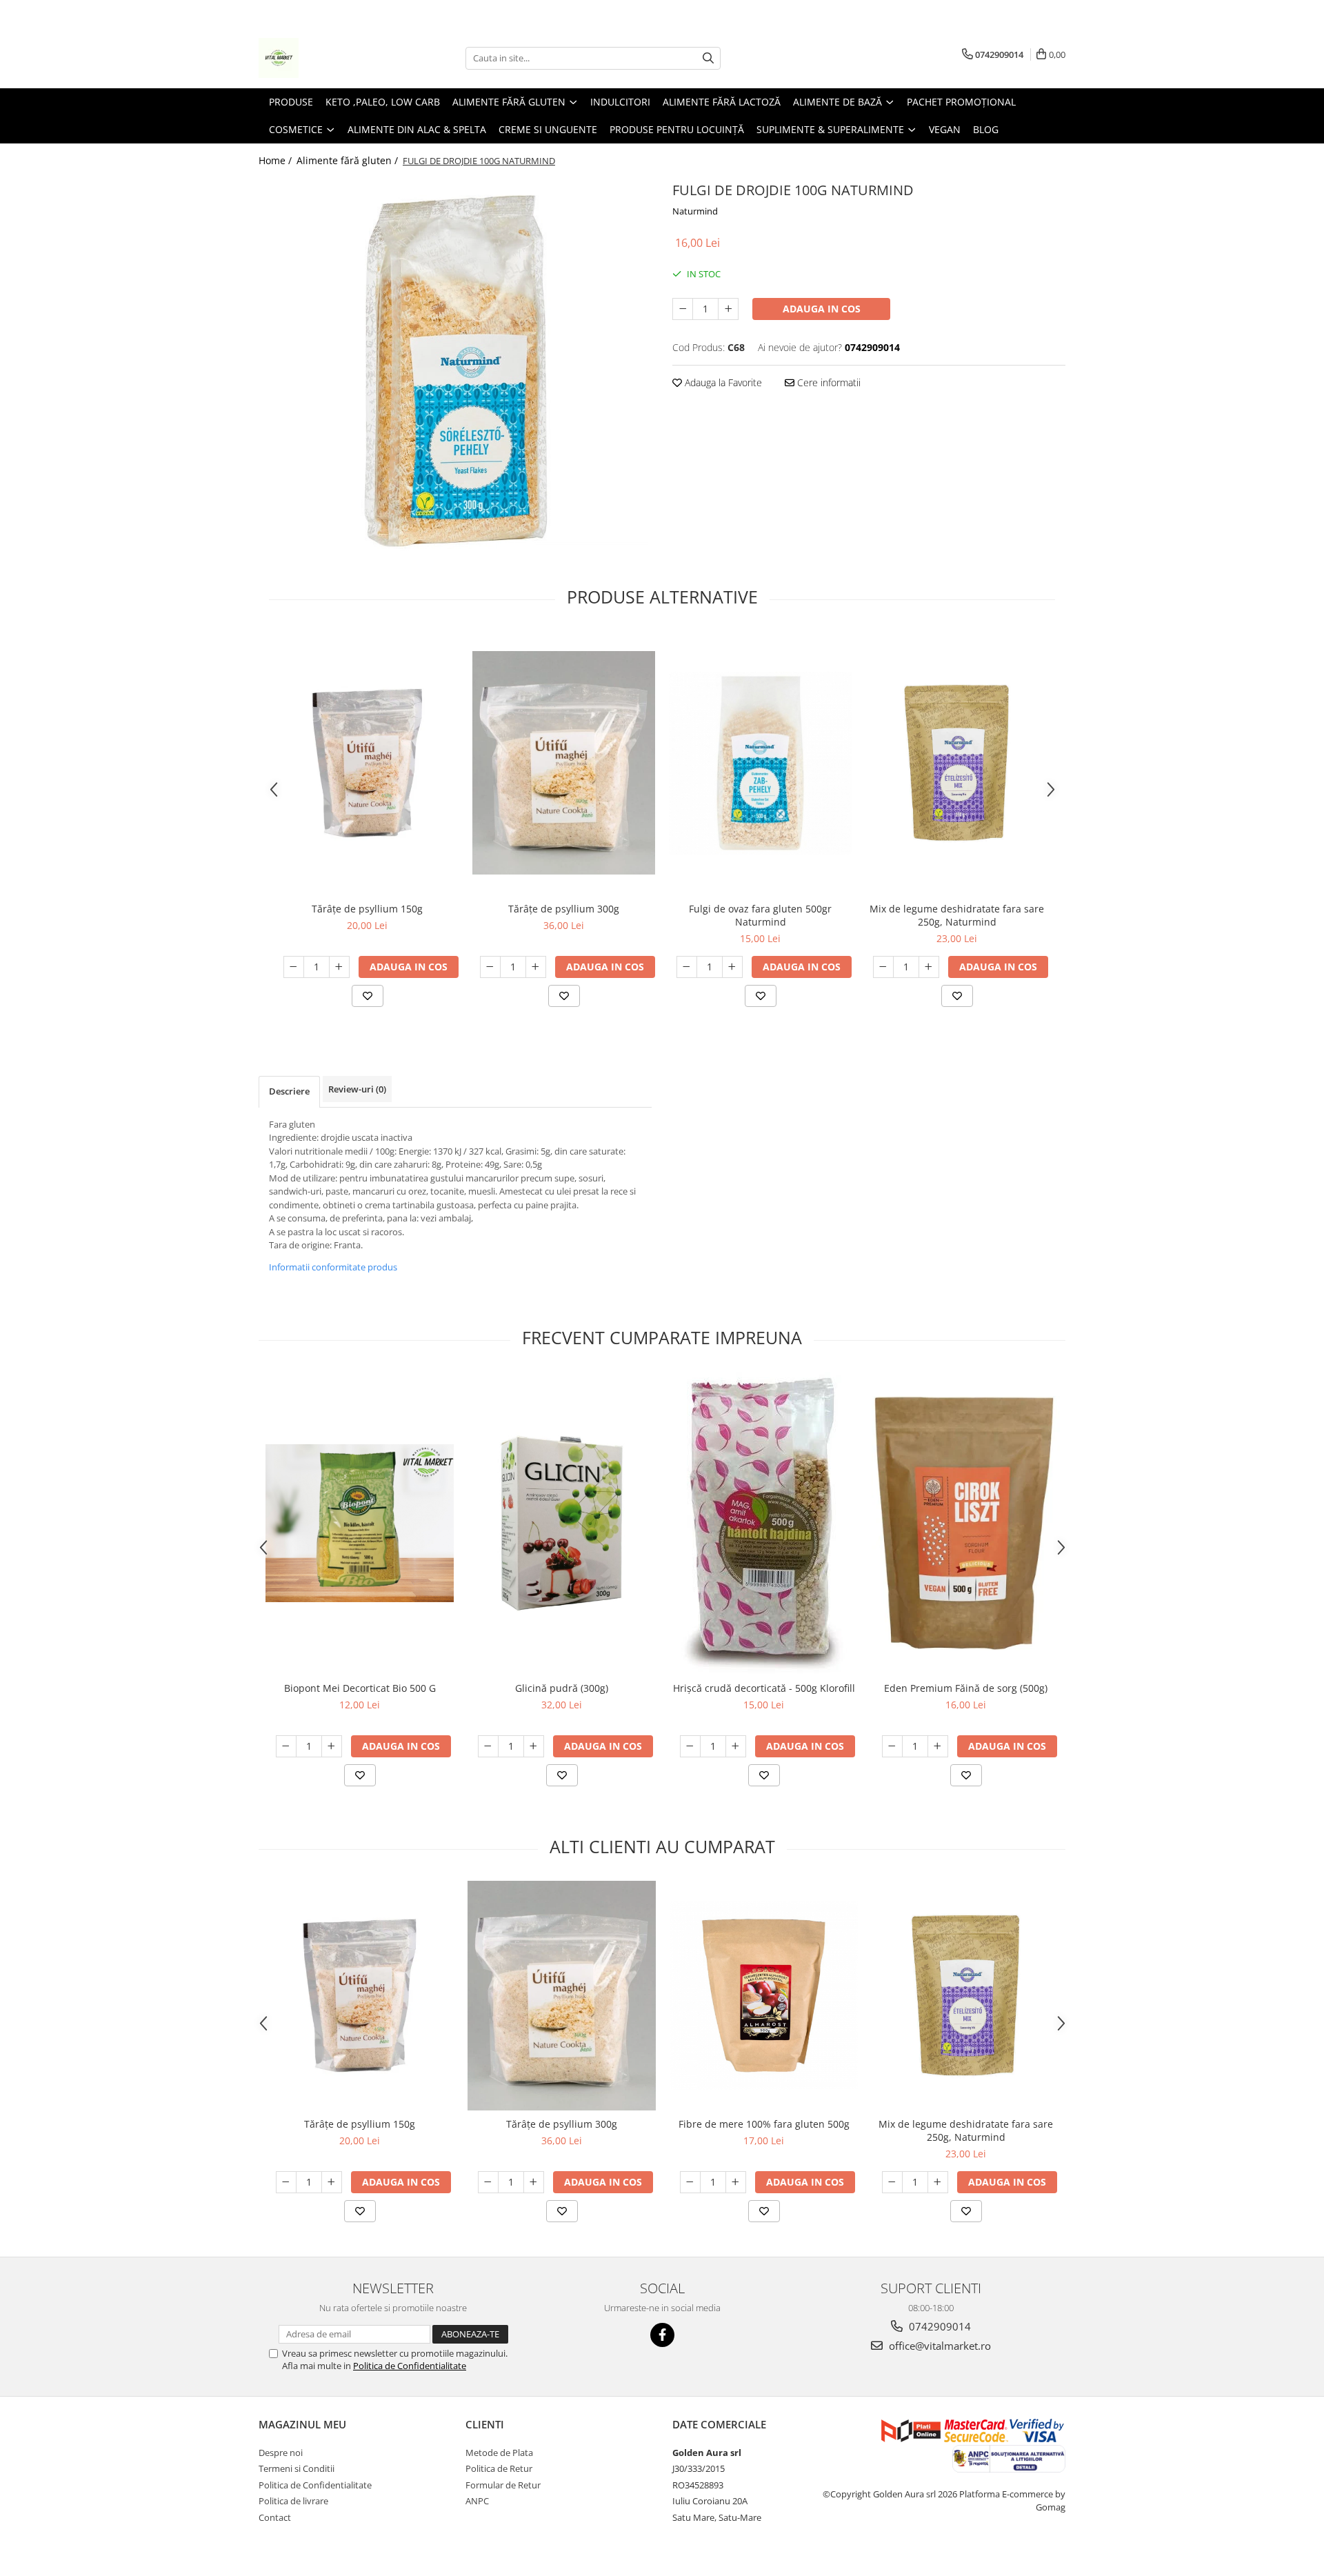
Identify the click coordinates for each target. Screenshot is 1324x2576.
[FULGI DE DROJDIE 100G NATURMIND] (455, 371)
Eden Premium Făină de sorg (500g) (966, 1688)
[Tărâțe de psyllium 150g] (367, 763)
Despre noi (281, 2453)
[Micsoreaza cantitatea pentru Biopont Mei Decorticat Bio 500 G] (286, 1746)
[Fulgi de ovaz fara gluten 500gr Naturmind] (760, 763)
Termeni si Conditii (297, 2468)
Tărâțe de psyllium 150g (367, 909)
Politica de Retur (499, 2468)
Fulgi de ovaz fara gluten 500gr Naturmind (760, 915)
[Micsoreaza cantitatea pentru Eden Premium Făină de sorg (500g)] (892, 1746)
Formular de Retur (503, 2485)
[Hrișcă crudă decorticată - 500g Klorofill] (764, 1523)
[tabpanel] (455, 371)
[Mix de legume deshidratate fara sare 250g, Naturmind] (957, 763)
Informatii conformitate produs (333, 1267)
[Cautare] (708, 58)
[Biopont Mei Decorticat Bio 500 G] (360, 1523)
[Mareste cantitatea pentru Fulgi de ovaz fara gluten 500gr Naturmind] (732, 967)
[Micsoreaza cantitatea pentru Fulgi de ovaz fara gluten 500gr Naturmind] (687, 967)
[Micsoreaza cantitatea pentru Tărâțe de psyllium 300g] (490, 967)
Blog (986, 129)
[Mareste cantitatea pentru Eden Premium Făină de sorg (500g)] (938, 1746)
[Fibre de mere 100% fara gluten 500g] (764, 1996)
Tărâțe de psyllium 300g (564, 909)
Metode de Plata (499, 2453)
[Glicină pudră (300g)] (562, 1523)
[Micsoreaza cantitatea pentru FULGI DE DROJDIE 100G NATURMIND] (683, 309)
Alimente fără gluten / (349, 160)
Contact (275, 2517)
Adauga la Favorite (722, 382)
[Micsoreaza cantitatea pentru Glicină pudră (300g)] (488, 1746)
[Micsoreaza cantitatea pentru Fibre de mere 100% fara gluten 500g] (690, 2182)
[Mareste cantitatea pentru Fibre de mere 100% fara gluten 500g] (736, 2182)
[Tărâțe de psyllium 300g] (564, 763)
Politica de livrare (293, 2501)
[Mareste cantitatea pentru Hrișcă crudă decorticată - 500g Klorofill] (736, 1746)
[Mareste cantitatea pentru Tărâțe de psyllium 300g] (536, 967)
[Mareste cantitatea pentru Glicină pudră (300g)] (534, 1746)
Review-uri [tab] (357, 1089)
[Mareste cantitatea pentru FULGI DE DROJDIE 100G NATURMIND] (728, 309)
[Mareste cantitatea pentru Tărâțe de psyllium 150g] (339, 967)
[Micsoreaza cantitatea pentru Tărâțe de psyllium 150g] (294, 967)
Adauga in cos (822, 309)
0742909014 (939, 2326)
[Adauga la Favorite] (368, 996)
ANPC (477, 2501)
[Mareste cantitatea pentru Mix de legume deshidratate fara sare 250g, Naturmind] (929, 967)
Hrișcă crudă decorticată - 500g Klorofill (764, 1688)
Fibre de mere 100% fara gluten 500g (764, 2124)
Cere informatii (827, 382)
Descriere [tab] (289, 1091)
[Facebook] (662, 2335)
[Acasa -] (328, 58)
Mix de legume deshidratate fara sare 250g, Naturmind (957, 915)
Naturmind (695, 211)
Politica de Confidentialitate (410, 2366)
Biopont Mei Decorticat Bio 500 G (360, 1688)
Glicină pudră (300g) (562, 1688)
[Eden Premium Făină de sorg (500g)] (966, 1523)
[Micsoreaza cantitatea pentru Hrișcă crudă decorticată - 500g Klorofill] (690, 1746)
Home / (277, 160)
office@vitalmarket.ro (939, 2346)
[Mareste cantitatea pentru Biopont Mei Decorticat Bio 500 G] (332, 1746)
